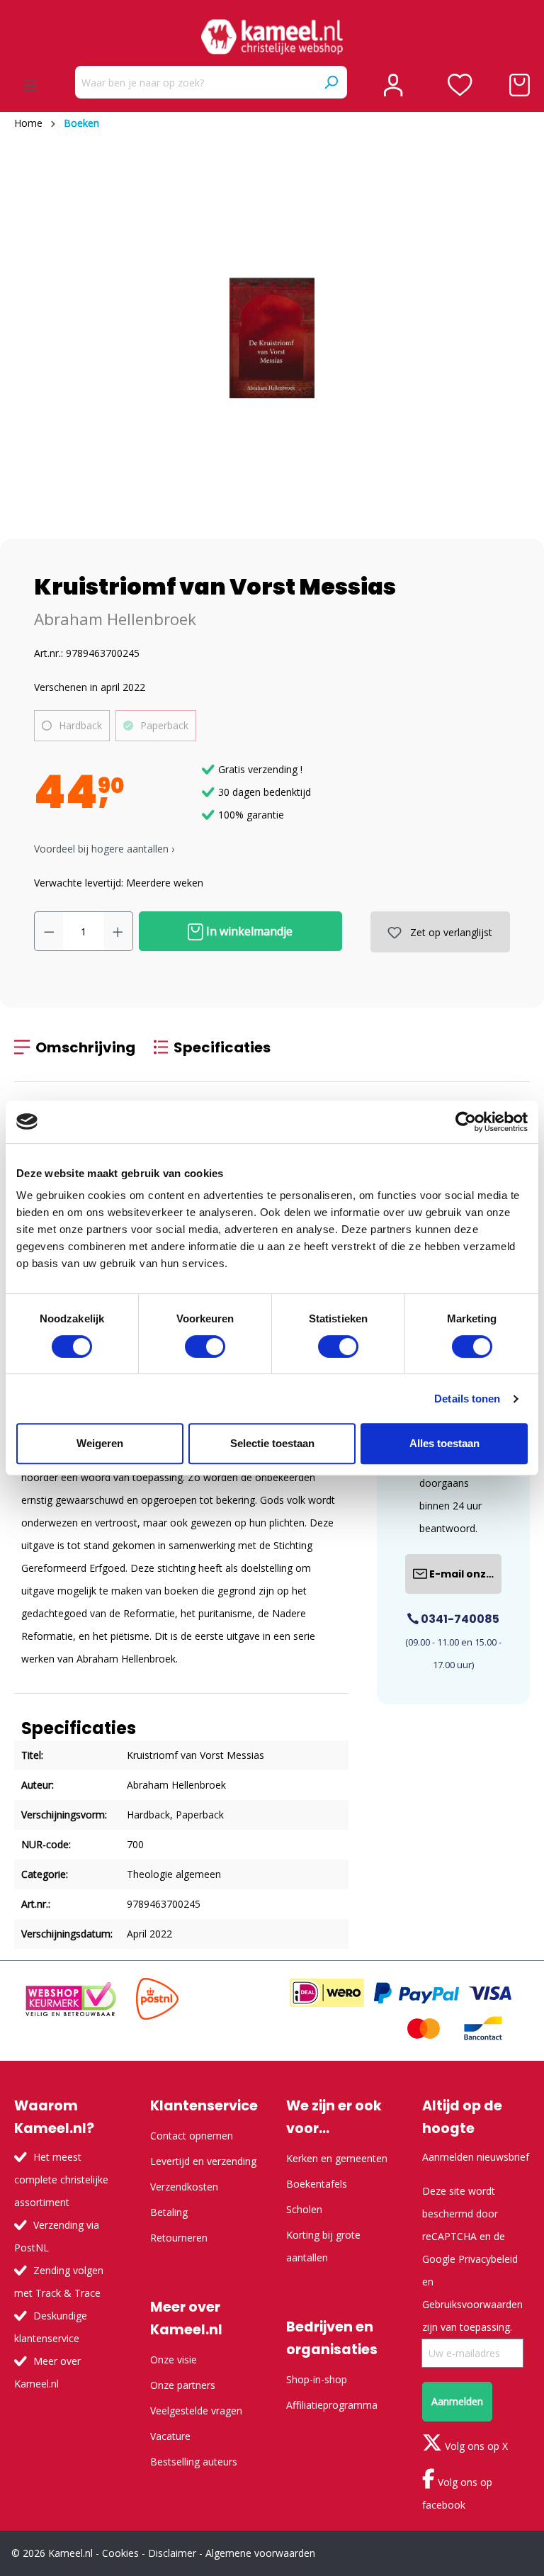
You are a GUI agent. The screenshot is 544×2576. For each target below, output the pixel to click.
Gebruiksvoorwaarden (472, 2304)
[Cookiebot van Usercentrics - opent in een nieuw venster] (466, 1122)
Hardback (80, 725)
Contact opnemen (192, 2136)
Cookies (120, 2553)
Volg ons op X (475, 2446)
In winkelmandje (248, 931)
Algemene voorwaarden (260, 2553)
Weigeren (100, 1443)
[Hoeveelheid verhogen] (118, 931)
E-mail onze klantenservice (464, 1574)
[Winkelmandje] (520, 85)
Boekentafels (317, 2184)
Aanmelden (457, 2401)
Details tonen (467, 1399)
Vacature (170, 2436)
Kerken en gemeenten (337, 2158)
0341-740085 (459, 1619)
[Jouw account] (393, 85)
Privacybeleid (488, 2259)
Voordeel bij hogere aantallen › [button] (104, 849)
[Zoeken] (331, 82)
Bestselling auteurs (194, 2462)
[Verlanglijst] (460, 85)
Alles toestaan (444, 1443)
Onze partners (183, 2385)
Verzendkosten (184, 2187)
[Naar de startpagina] (272, 37)
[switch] (205, 1346)
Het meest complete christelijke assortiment (61, 2180)
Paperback (164, 725)
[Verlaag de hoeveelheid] (49, 931)
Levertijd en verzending (203, 2161)
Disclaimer (172, 2553)
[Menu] (30, 85)
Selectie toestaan (272, 1443)
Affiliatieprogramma (332, 2405)
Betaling (169, 2212)
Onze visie (174, 2360)
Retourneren (179, 2238)
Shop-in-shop (317, 2379)
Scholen (304, 2209)
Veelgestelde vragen (196, 2411)
